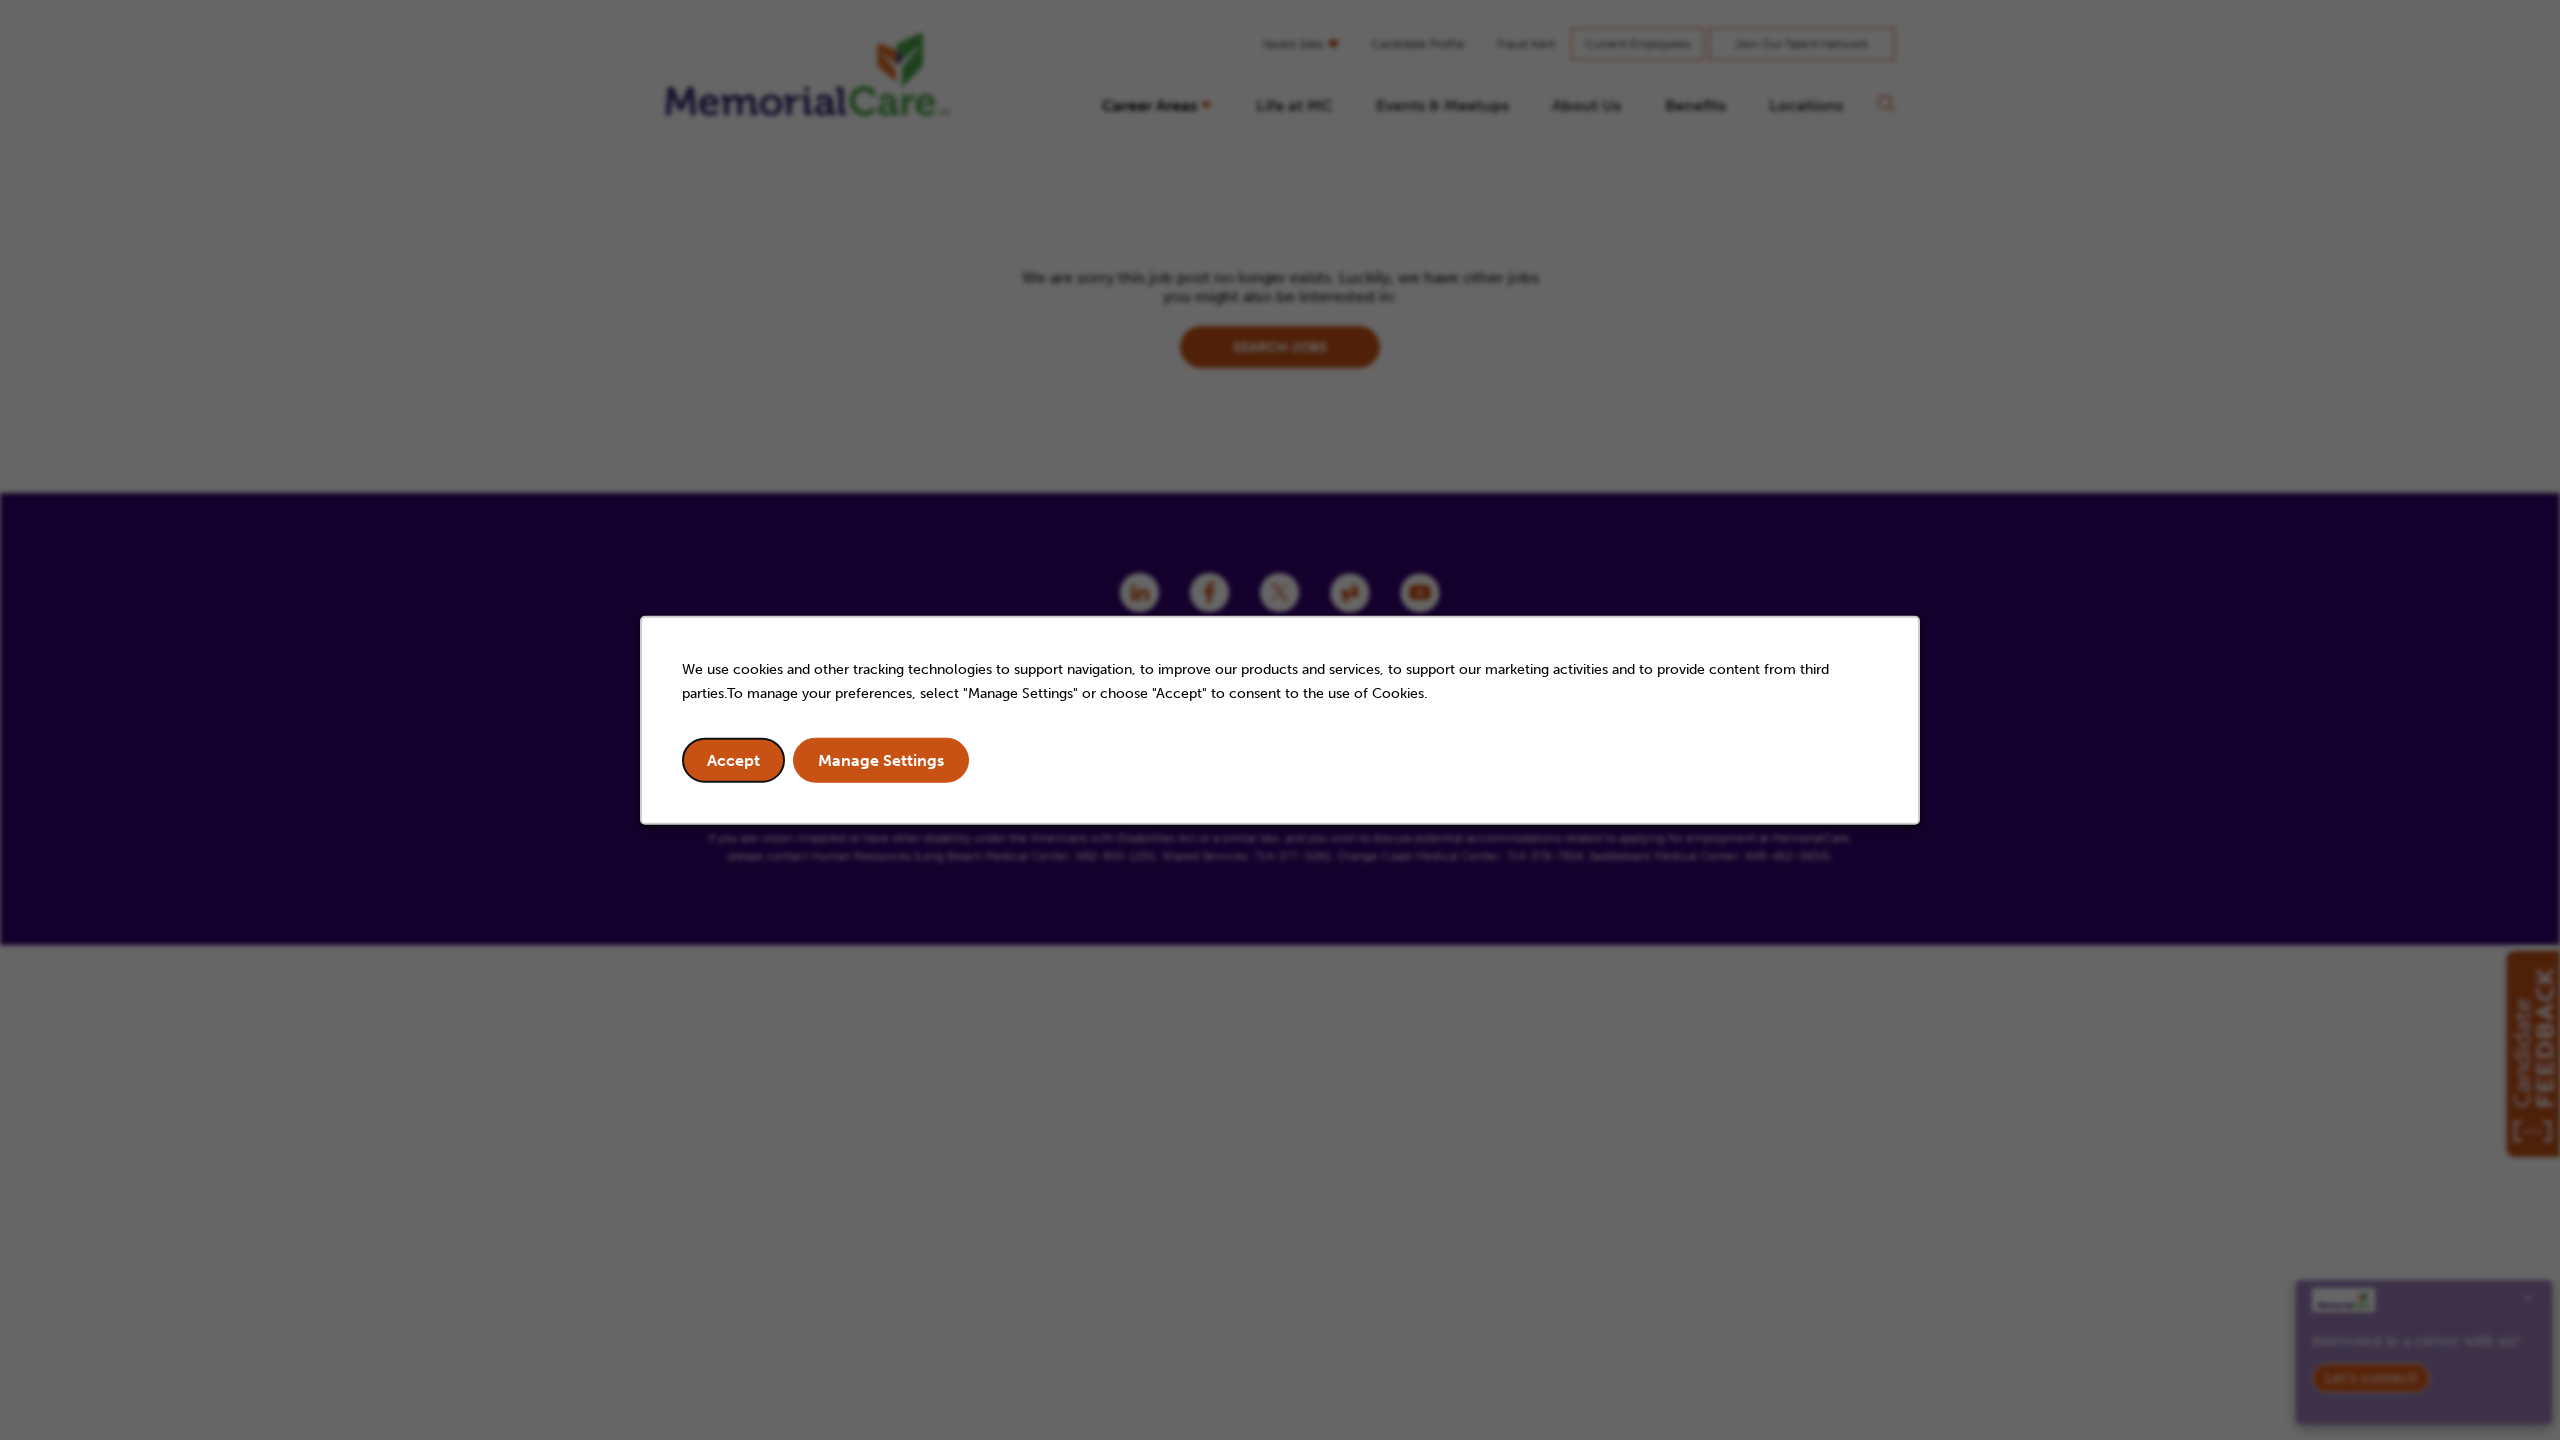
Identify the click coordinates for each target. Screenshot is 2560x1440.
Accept (733, 759)
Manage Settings (881, 759)
